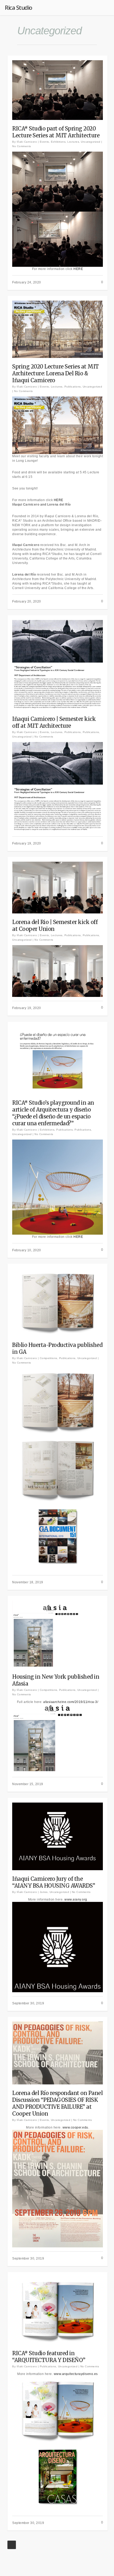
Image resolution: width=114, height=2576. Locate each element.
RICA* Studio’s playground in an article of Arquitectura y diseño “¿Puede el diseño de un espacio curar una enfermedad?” (53, 1113)
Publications (73, 387)
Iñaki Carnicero (27, 142)
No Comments (22, 146)
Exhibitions (58, 142)
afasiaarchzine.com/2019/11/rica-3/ (71, 1702)
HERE (78, 269)
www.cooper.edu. (76, 2127)
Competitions (49, 1358)
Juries (44, 1892)
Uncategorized (91, 142)
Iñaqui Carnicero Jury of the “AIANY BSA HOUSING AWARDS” (54, 1882)
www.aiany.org (76, 1900)
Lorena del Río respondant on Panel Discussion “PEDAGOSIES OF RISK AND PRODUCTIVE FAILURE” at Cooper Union (57, 2103)
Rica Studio (18, 7)
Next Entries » (12, 2545)
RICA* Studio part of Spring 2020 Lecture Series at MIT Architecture (56, 132)
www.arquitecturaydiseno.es (76, 2374)
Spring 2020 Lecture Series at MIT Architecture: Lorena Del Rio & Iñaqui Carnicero (56, 373)
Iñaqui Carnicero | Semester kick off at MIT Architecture (54, 722)
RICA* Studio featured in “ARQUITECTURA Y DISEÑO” (49, 2357)
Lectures (73, 142)
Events (44, 142)
